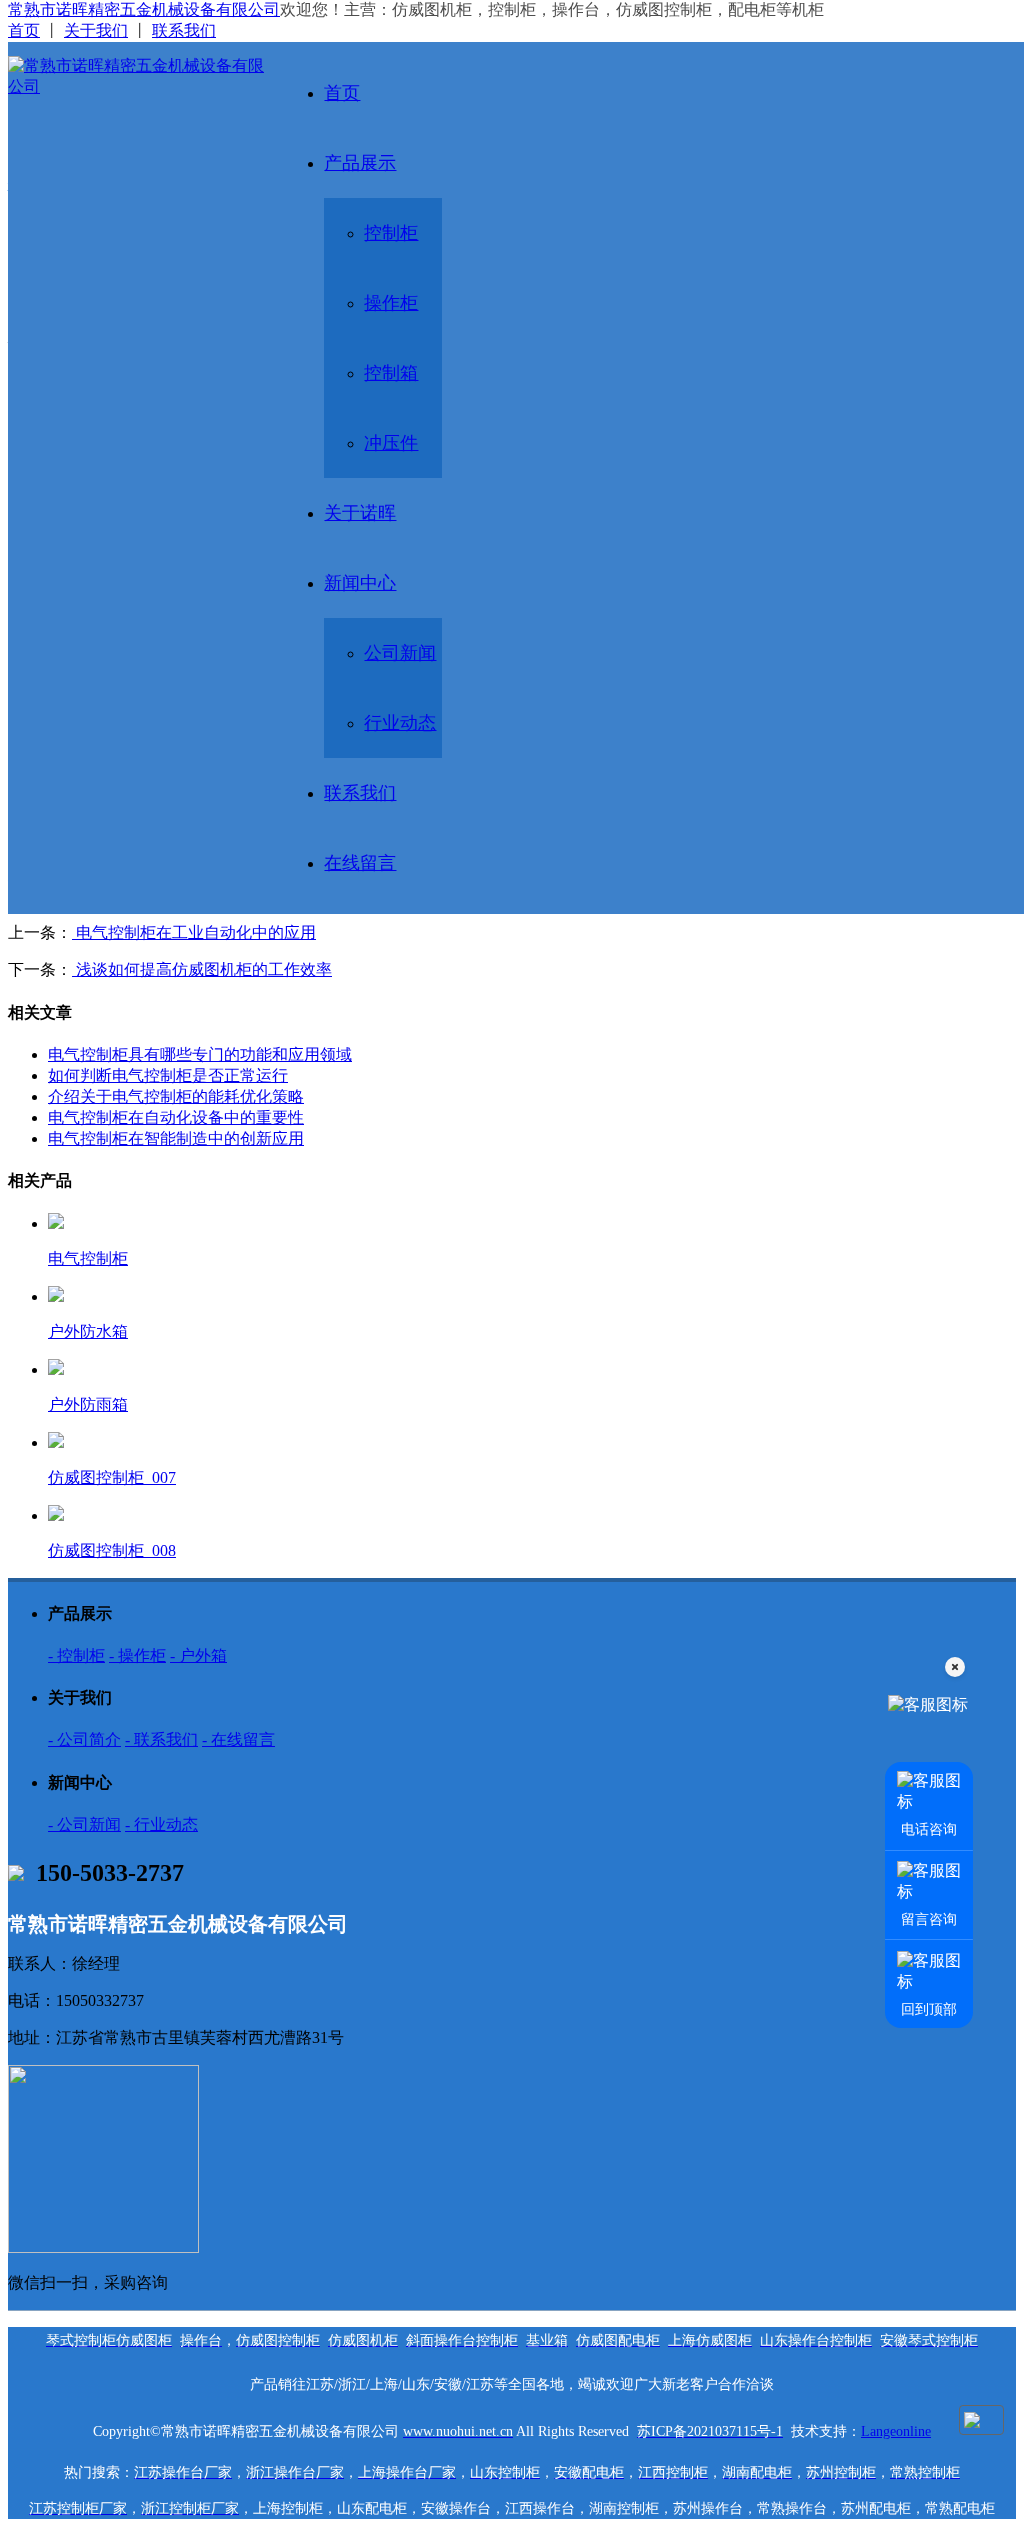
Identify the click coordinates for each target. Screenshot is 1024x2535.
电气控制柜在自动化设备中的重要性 (176, 1117)
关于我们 (96, 30)
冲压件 (391, 443)
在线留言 (360, 863)
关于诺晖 (360, 513)
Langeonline (896, 2431)
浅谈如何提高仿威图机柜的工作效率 (202, 969)
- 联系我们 (161, 1739)
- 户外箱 (198, 1655)
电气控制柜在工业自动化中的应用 (194, 932)
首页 (24, 30)
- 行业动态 (161, 1824)
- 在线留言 (238, 1739)
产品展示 (360, 163)
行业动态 (400, 723)
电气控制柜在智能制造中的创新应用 (176, 1138)
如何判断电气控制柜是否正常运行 (168, 1075)
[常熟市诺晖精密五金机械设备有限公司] (136, 77)
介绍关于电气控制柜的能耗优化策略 (176, 1096)
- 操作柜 (137, 1655)
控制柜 (391, 233)
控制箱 (391, 373)
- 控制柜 (76, 1655)
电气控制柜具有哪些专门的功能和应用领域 (200, 1054)
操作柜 (391, 303)
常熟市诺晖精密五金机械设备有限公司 (144, 9)
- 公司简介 (84, 1739)
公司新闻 (400, 653)
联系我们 (184, 30)
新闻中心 (360, 583)
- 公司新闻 (84, 1824)
